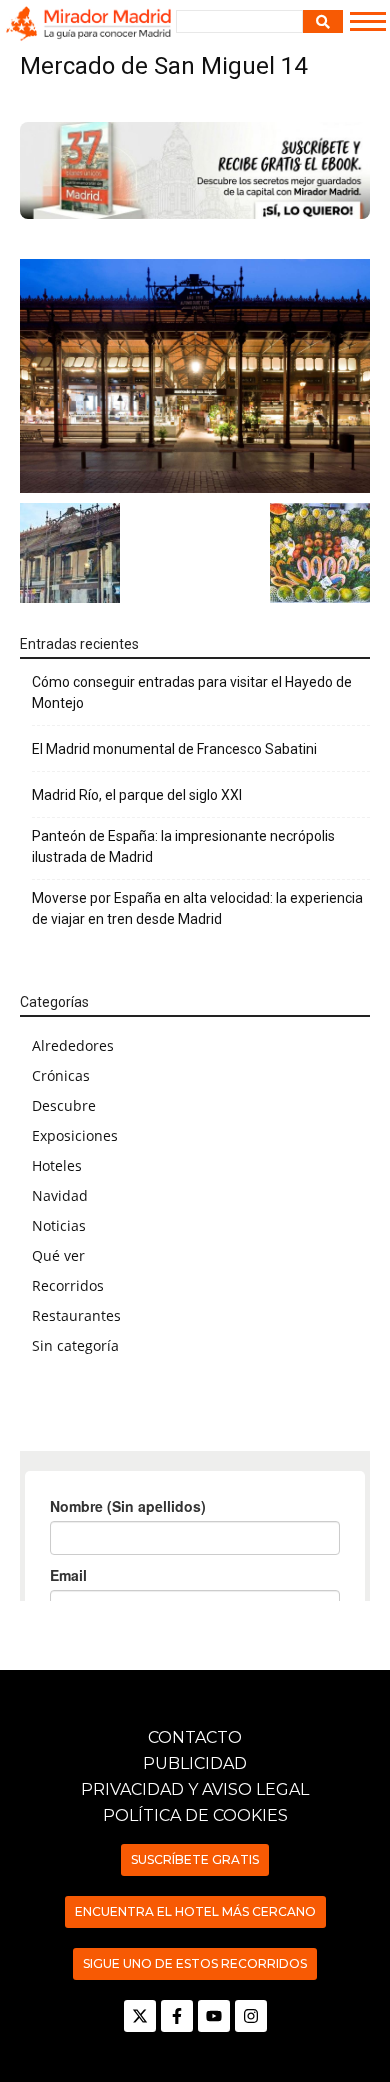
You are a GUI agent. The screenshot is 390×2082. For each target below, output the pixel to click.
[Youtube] (214, 2016)
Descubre (64, 1105)
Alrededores (73, 1045)
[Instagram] (251, 2016)
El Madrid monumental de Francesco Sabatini (174, 749)
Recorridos (68, 1285)
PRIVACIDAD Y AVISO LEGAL (195, 1789)
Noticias (59, 1225)
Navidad (60, 1195)
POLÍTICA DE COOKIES (195, 1815)
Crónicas (61, 1075)
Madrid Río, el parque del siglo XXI (137, 795)
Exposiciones (75, 1135)
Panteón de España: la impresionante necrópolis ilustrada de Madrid (183, 846)
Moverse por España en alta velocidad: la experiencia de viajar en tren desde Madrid (197, 908)
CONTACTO (195, 1737)
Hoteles (57, 1165)
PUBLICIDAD (195, 1763)
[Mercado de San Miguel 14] (195, 375)
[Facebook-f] (177, 2016)
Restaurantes (76, 1315)
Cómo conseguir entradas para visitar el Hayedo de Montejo (192, 692)
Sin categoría (75, 1345)
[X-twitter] (140, 2016)
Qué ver (58, 1255)
